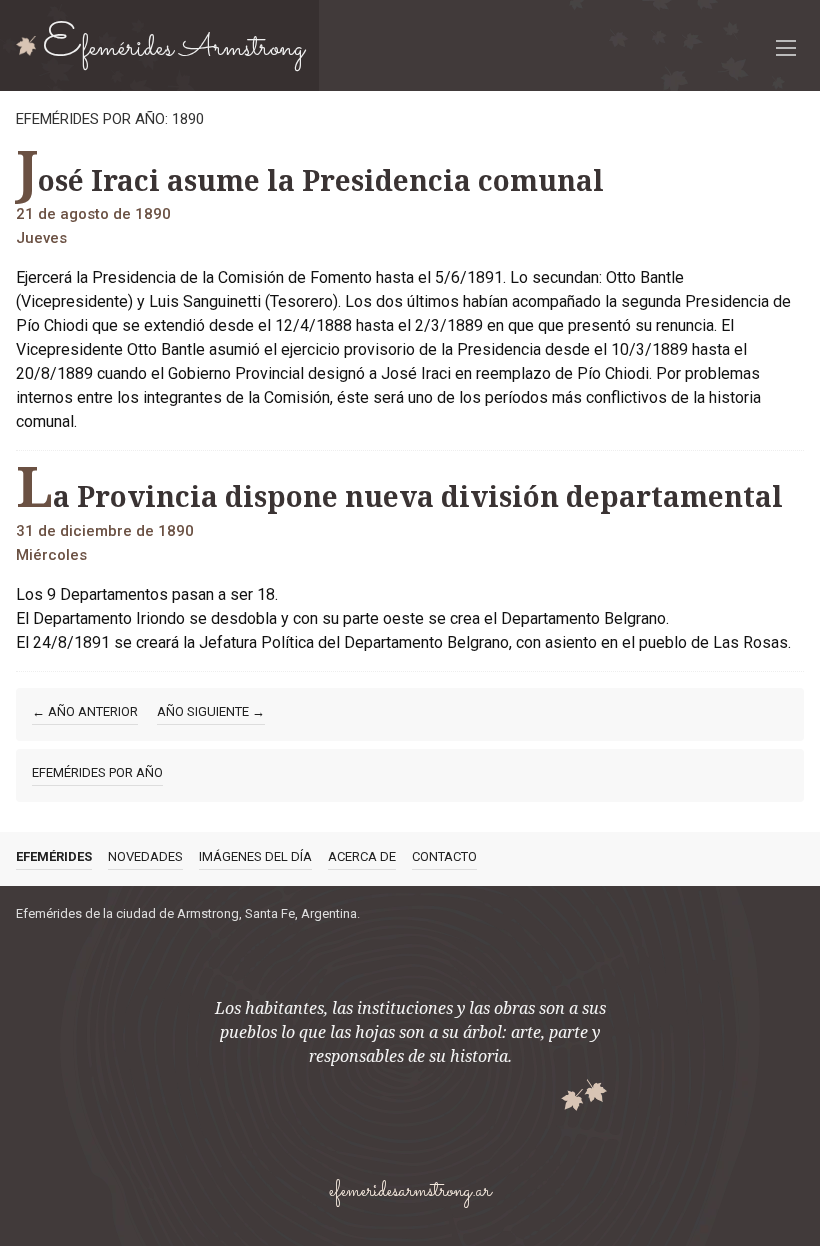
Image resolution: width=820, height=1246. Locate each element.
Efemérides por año (97, 772)
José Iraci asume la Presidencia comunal (310, 174)
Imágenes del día (255, 856)
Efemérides (54, 856)
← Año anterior (85, 711)
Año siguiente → (211, 711)
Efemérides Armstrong (174, 45)
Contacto (444, 856)
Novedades (145, 856)
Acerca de (362, 856)
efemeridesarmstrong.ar (410, 1191)
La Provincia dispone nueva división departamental (399, 490)
